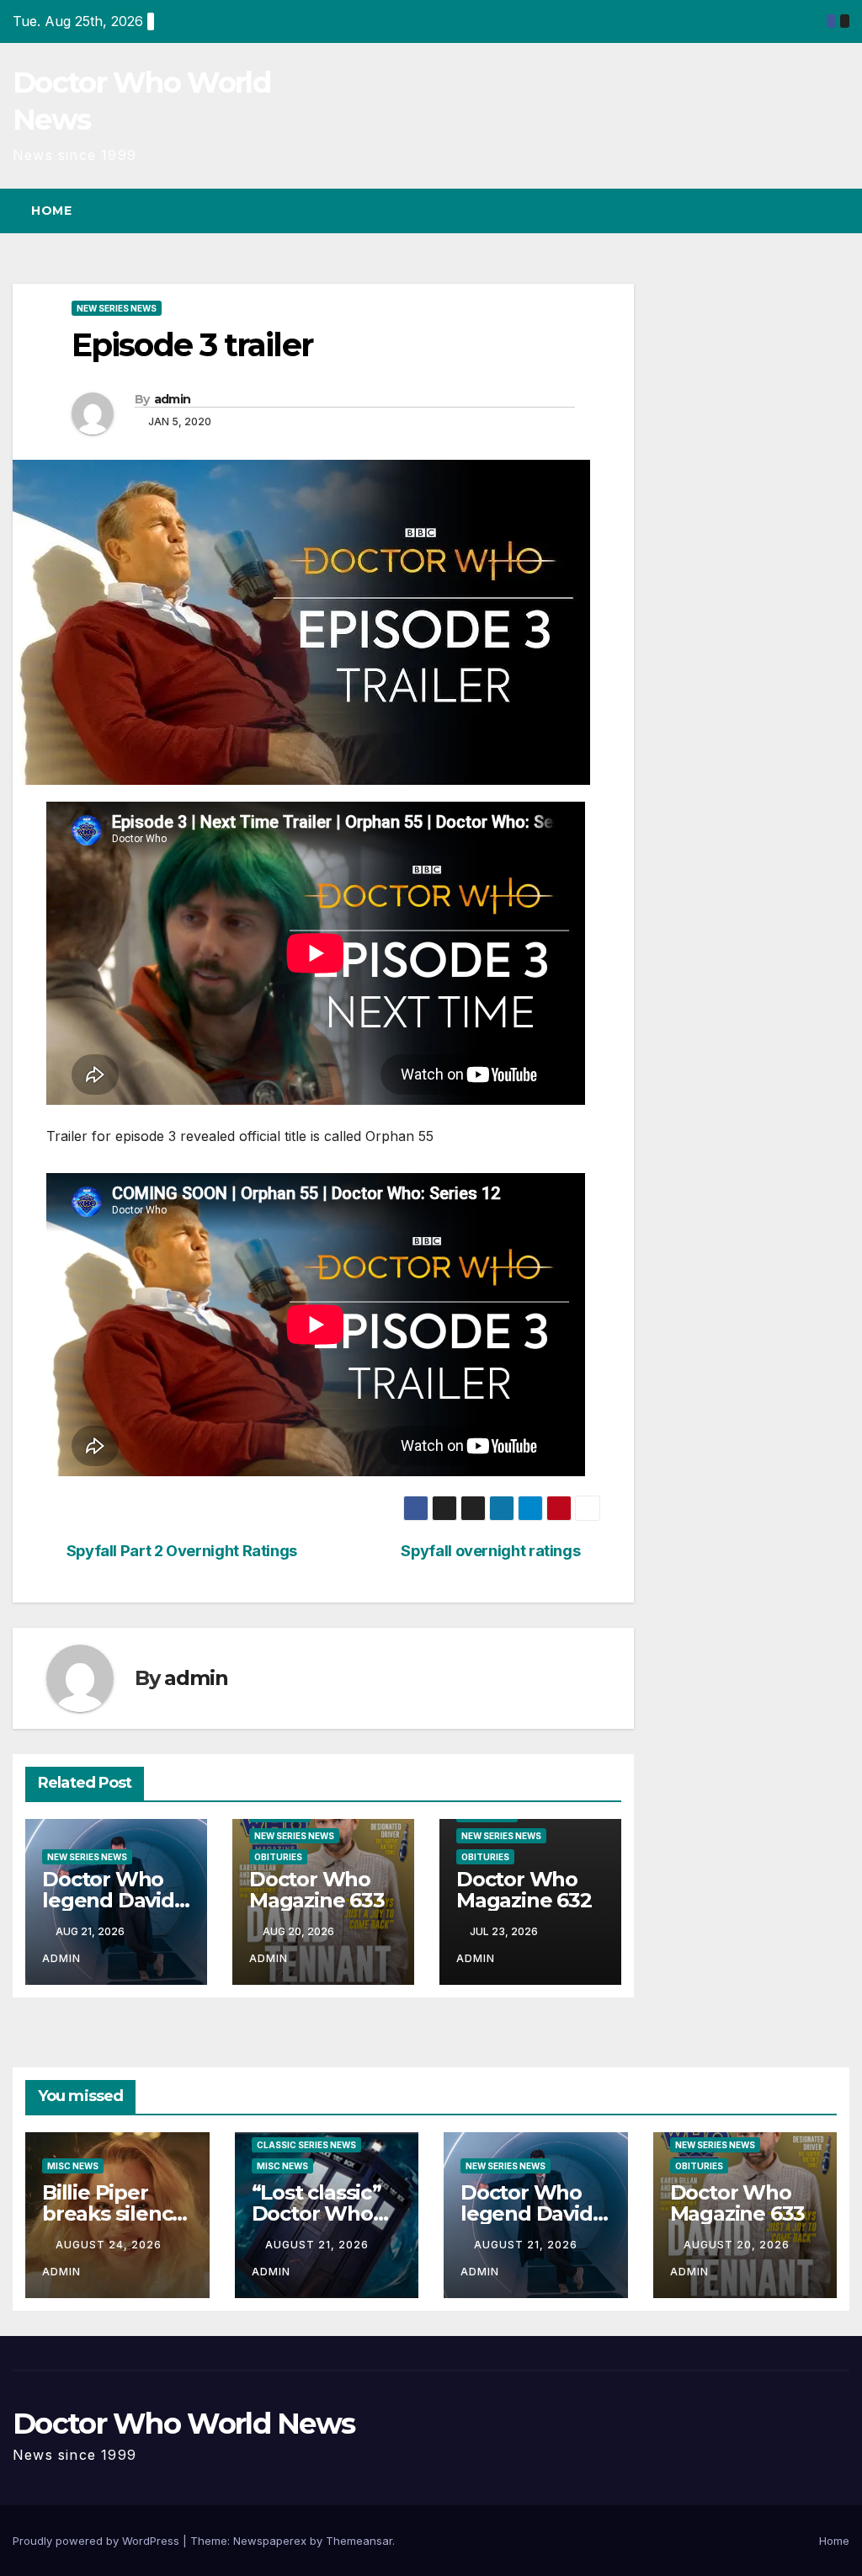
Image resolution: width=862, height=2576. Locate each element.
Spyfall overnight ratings (490, 1551)
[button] (806, 211)
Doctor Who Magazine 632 (524, 1890)
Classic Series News (306, 2145)
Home (51, 211)
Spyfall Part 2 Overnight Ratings (182, 1551)
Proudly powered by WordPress (98, 2541)
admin (173, 399)
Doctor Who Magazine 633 (317, 1890)
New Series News (117, 308)
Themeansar (359, 2541)
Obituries (278, 1857)
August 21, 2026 (319, 2245)
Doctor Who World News (184, 2424)
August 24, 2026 (110, 2245)
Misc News (73, 2166)
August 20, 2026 (738, 2245)
